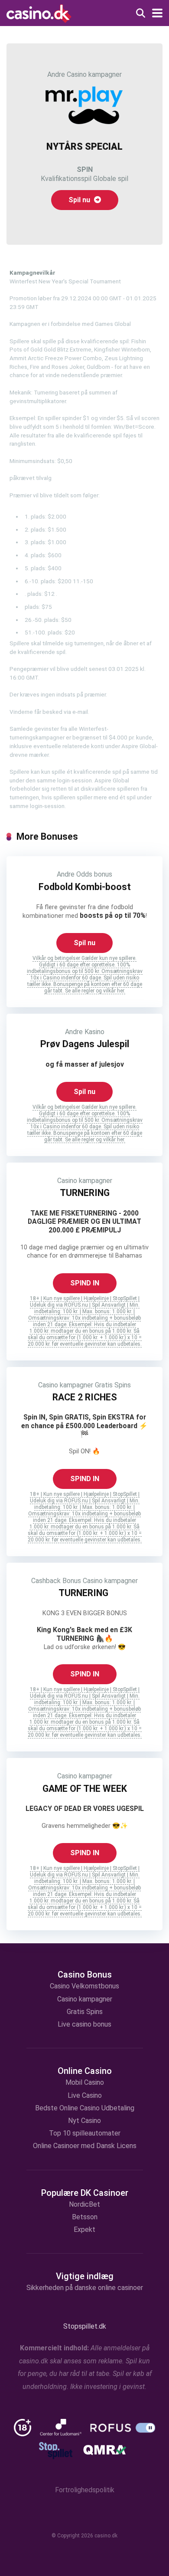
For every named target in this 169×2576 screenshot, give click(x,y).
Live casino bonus (84, 2024)
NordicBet (84, 2204)
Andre (56, 74)
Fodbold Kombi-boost (85, 887)
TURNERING (85, 1193)
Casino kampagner (94, 74)
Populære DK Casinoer (85, 2193)
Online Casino (85, 2071)
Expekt (84, 2229)
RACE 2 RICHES (85, 1397)
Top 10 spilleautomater (85, 2133)
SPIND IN (85, 1283)
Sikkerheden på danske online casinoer (85, 2288)
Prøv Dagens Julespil (85, 1044)
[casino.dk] (39, 13)
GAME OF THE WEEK (85, 1789)
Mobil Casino (85, 2082)
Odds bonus (94, 874)
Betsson (85, 2217)
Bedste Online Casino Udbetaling (85, 2108)
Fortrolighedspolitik (85, 2490)
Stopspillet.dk (85, 2326)
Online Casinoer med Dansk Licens (85, 2146)
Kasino (94, 1032)
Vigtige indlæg (85, 2276)
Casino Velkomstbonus (84, 1986)
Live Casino (85, 2095)
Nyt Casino (84, 2121)
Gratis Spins (113, 1385)
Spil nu (80, 200)
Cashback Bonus (56, 1581)
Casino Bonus (85, 1975)
